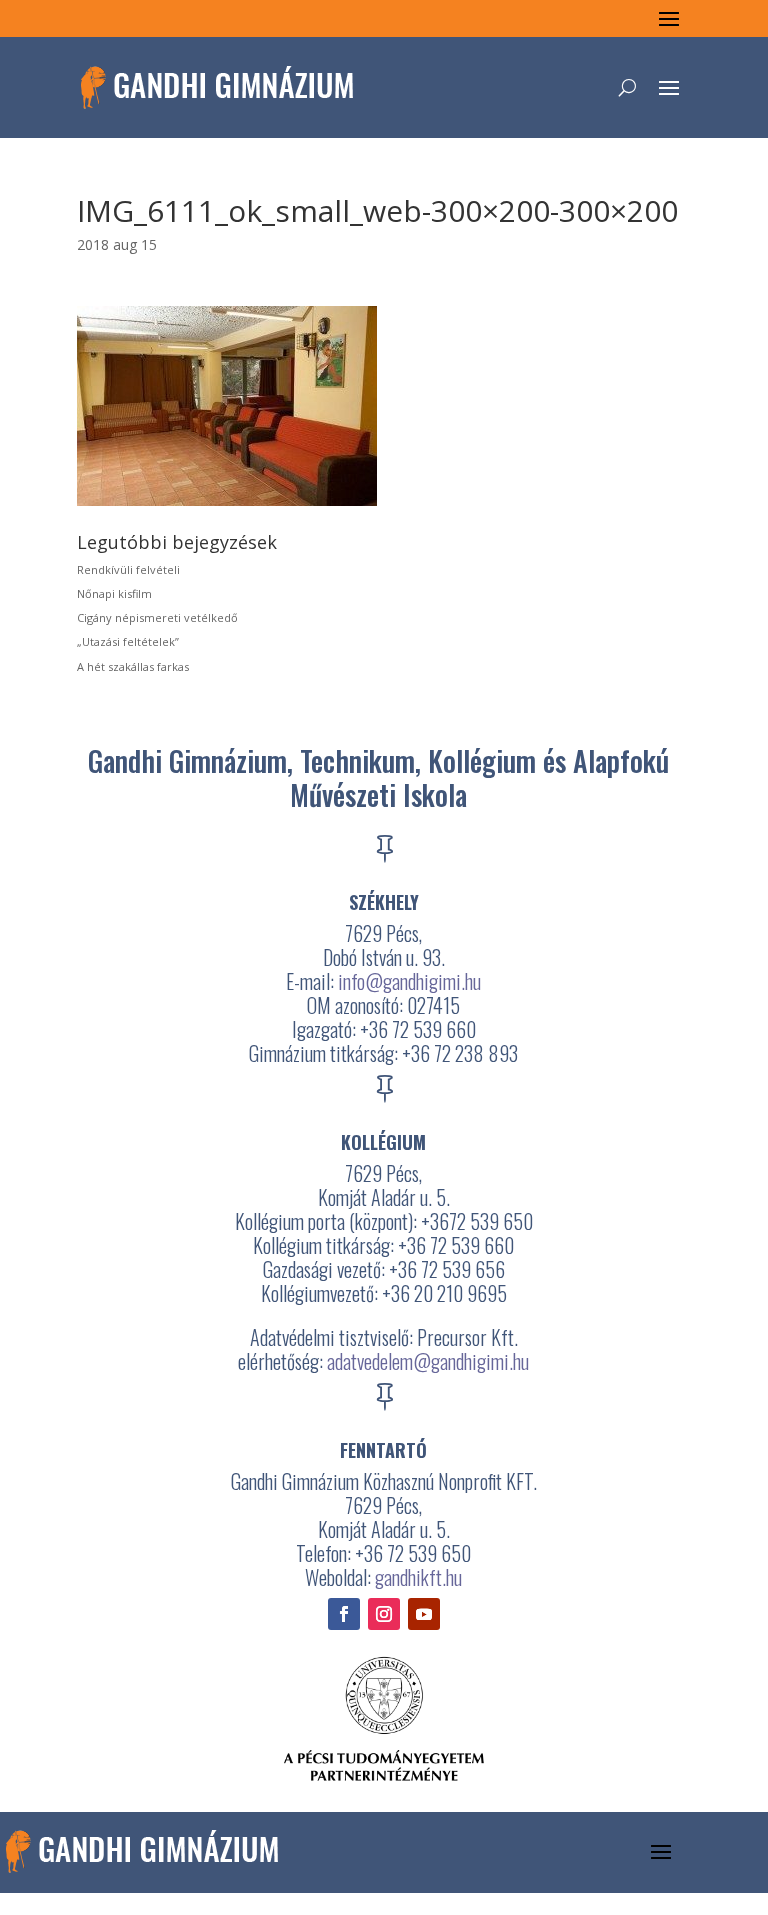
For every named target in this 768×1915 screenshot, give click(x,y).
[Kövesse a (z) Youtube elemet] (424, 1614)
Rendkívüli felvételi (128, 569)
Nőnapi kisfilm (114, 593)
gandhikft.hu (418, 1577)
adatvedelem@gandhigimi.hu (428, 1361)
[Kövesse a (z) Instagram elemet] (384, 1614)
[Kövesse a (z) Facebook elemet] (344, 1614)
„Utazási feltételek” (128, 641)
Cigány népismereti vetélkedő (157, 617)
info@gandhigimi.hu (409, 981)
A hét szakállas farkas (133, 666)
